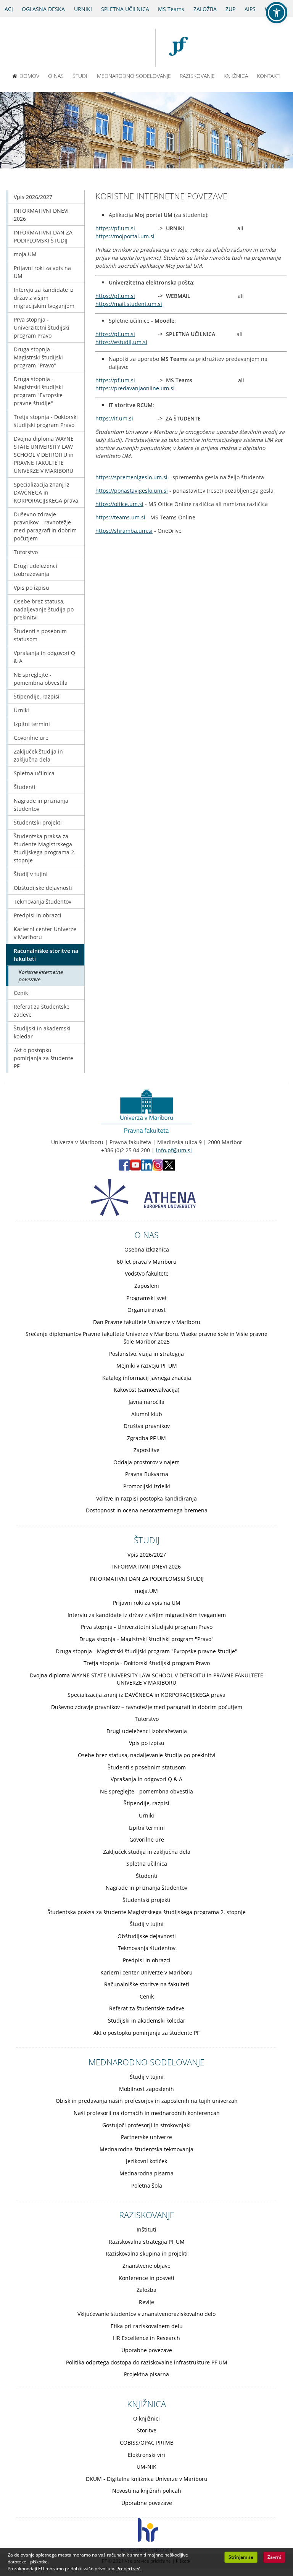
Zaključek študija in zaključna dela (38, 755)
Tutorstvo (26, 552)
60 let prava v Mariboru (147, 1262)
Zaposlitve (146, 1450)
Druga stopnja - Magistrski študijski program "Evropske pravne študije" (38, 391)
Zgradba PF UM (146, 1438)
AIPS (250, 9)
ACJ (9, 9)
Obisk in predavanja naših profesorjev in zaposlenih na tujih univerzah (147, 2101)
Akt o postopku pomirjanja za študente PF (43, 1058)
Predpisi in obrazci (38, 915)
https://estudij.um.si (121, 342)
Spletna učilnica (34, 773)
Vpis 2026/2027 (33, 197)
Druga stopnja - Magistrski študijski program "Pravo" (38, 357)
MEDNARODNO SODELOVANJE (134, 76)
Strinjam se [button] (241, 2557)
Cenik (21, 993)
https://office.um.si (119, 504)
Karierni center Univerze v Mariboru (45, 933)
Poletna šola (147, 2185)
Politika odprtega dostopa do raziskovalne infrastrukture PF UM (147, 2362)
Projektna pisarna (146, 2374)
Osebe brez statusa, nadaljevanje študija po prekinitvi (44, 609)
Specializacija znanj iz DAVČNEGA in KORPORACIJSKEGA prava (46, 492)
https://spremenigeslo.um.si (131, 477)
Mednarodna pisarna (146, 2173)
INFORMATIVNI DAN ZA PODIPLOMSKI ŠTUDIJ (43, 236)
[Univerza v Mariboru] (120, 48)
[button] (277, 13)
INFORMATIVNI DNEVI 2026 (41, 215)
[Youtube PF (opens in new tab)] (135, 1168)
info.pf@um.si (174, 1150)
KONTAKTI (269, 76)
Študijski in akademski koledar (42, 1032)
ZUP (230, 9)
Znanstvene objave (146, 2266)
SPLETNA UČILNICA (125, 9)
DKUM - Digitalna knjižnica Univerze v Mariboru (147, 2479)
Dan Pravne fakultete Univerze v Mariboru (147, 1322)
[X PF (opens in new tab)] (169, 1168)
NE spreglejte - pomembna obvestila (41, 679)
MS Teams (171, 9)
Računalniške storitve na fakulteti (46, 955)
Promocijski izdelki (147, 1486)
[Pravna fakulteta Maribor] (182, 48)
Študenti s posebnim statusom (40, 635)
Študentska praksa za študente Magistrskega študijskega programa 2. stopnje (45, 848)
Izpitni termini (32, 724)
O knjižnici (146, 2418)
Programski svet (146, 1298)
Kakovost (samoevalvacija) (146, 1390)
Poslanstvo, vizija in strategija (146, 1354)
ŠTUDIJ (80, 76)
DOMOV (29, 76)
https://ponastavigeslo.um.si (132, 491)
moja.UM (25, 254)
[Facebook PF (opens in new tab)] (124, 1168)
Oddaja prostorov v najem (146, 1462)
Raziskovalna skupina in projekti (147, 2253)
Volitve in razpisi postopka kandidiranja (146, 1498)
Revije (146, 2302)
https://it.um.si (114, 418)
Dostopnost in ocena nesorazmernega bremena (147, 1510)
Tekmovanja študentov (43, 902)
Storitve (147, 2430)
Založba (146, 2290)
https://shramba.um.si (124, 531)
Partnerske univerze (146, 2137)
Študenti (25, 787)
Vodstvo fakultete (147, 1273)
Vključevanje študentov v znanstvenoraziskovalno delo (146, 2314)
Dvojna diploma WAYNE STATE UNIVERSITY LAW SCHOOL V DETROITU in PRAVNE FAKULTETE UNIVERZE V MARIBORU (44, 455)
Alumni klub (147, 1414)
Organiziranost (146, 1310)
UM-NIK (146, 2467)
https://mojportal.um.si (125, 236)
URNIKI (83, 9)
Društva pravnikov (147, 1426)
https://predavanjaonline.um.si (135, 388)
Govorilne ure (31, 738)
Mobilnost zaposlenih (146, 2089)
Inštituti (146, 2229)
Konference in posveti (146, 2278)
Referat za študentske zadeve (42, 1011)
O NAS (56, 76)
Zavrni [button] (274, 2557)
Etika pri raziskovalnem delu (147, 2326)
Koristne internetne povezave (40, 976)
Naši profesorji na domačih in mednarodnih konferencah (147, 2113)
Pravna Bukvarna (147, 1474)
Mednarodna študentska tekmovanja (146, 2149)
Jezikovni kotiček (146, 2161)
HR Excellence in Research (146, 2338)
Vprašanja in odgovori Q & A (44, 657)
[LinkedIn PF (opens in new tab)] (147, 1168)
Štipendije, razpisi (37, 696)
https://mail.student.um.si (129, 304)
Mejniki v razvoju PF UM (147, 1366)
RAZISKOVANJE (197, 76)
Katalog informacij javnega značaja (147, 1378)
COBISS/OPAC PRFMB (147, 2443)
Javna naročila (146, 1402)
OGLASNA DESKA (43, 9)
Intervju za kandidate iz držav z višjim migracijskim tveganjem (44, 298)
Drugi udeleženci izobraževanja (35, 570)
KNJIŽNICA (236, 76)
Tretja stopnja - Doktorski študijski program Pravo (46, 421)
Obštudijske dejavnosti (43, 888)
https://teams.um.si (120, 517)
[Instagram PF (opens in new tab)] (158, 1168)
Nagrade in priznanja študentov (41, 805)
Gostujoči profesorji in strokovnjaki (146, 2125)
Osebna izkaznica (147, 1249)
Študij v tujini (31, 874)
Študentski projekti (38, 822)
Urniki (21, 710)
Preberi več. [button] (129, 2569)
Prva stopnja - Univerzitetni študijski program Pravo (42, 327)
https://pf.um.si (115, 228)
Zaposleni (147, 1286)
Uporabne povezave (147, 2350)
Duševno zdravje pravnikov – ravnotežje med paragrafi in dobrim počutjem (45, 526)
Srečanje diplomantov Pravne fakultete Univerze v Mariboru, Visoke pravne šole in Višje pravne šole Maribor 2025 (146, 1338)
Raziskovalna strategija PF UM (147, 2242)
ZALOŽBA (205, 9)
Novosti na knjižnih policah (147, 2491)
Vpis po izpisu (31, 588)
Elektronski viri (146, 2455)
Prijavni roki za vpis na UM (42, 272)
